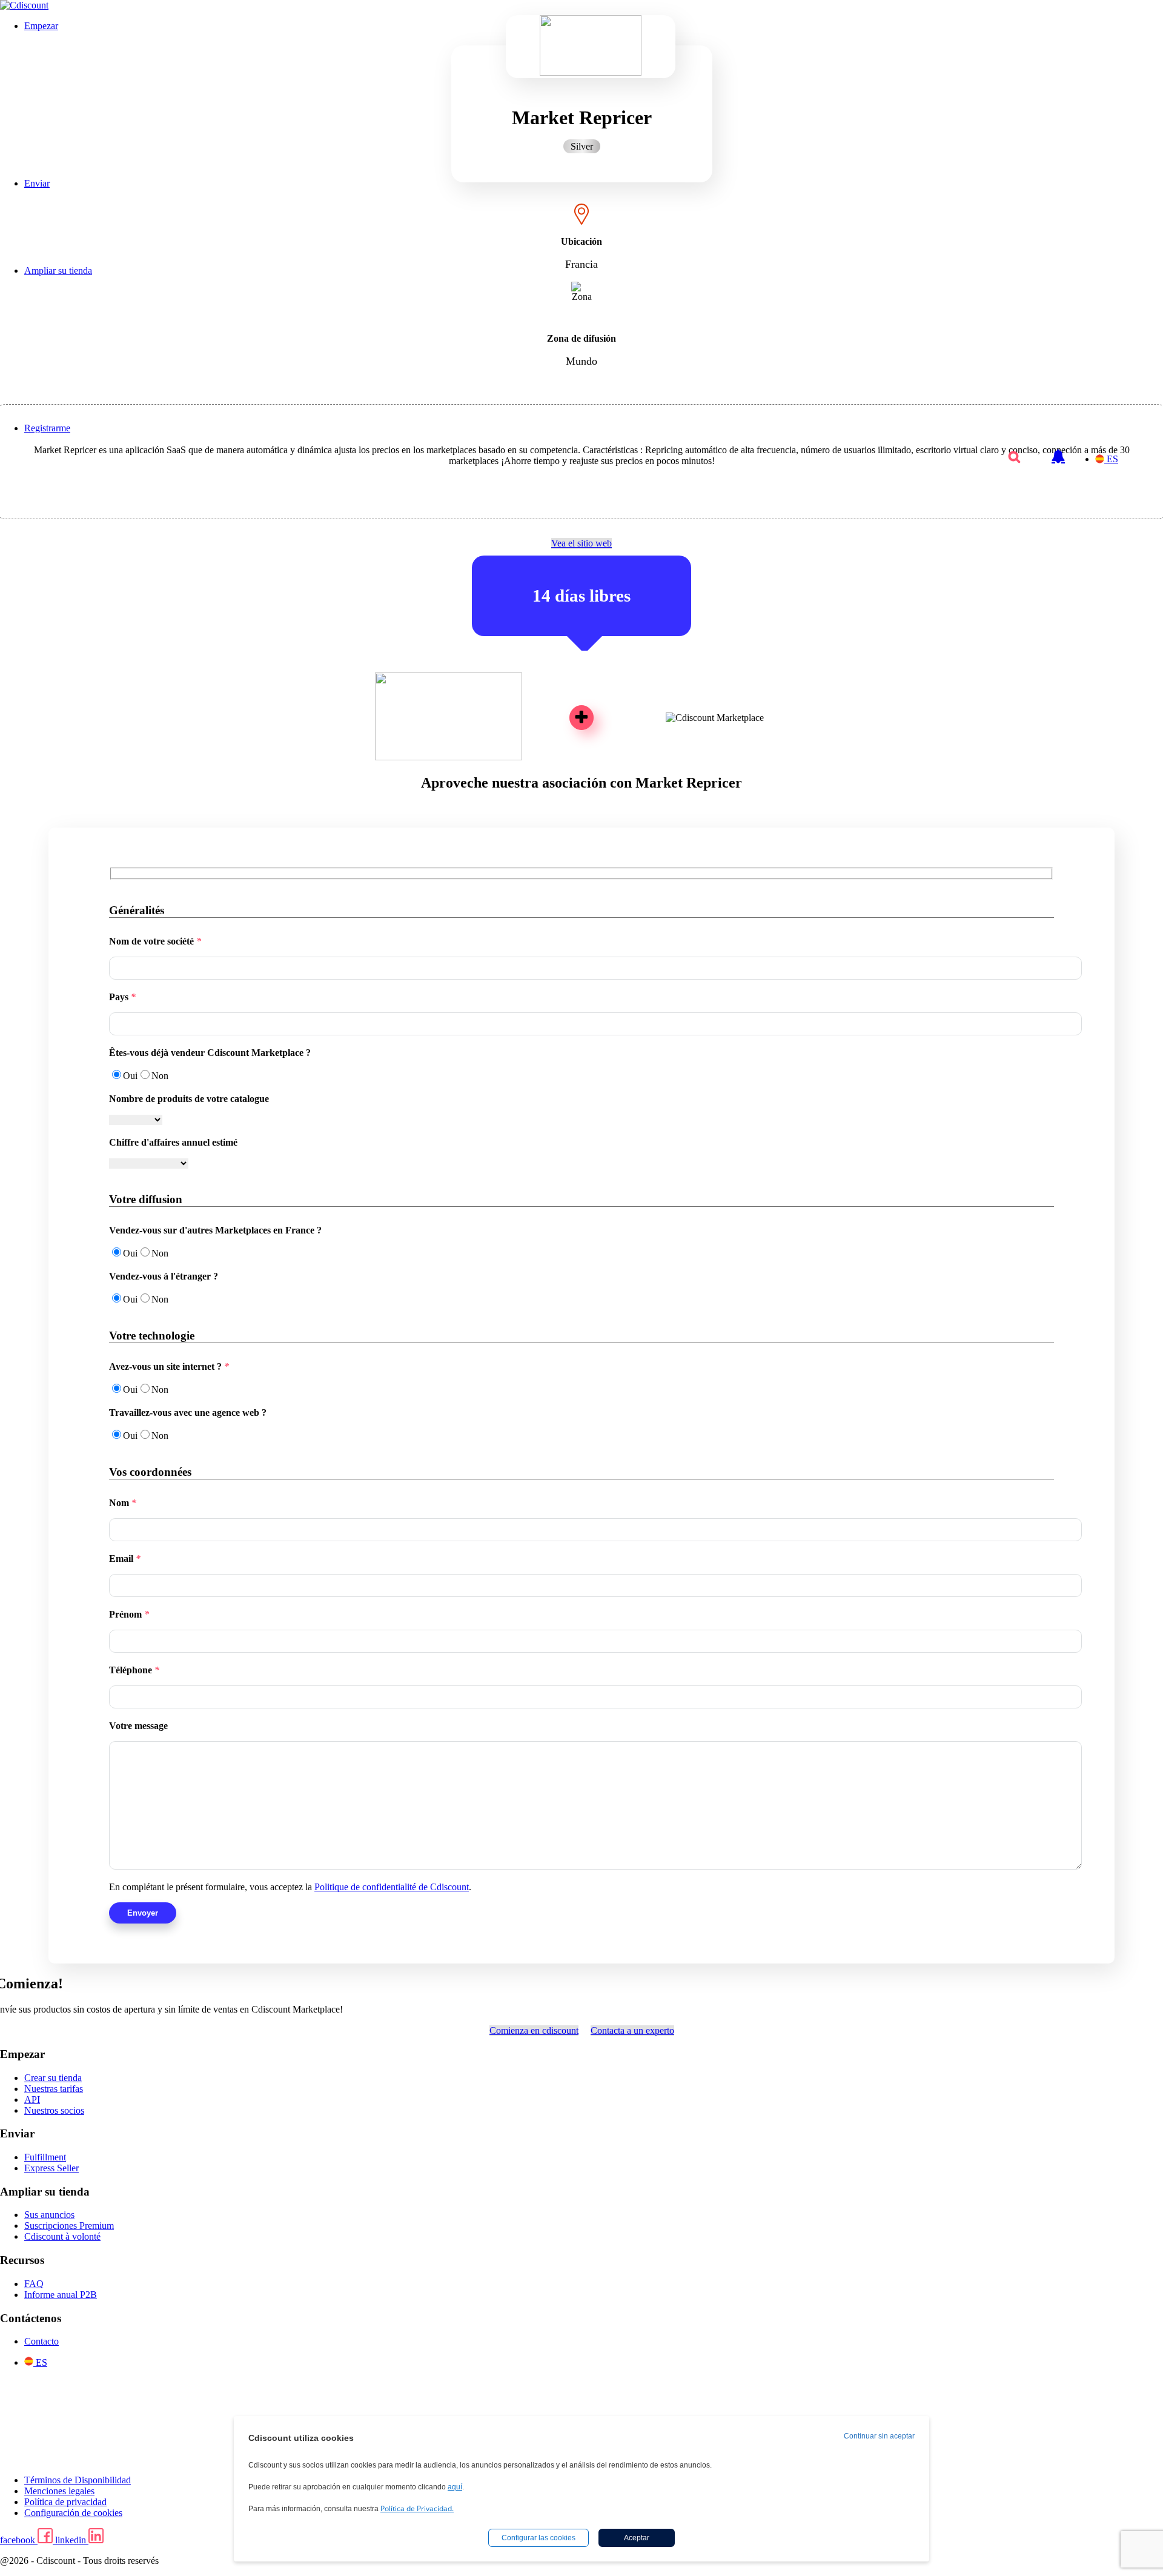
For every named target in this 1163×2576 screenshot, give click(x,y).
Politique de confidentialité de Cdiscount (392, 1887)
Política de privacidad (65, 2502)
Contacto (41, 2341)
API (32, 2100)
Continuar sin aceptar (879, 2436)
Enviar (37, 183)
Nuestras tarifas (54, 2089)
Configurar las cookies (538, 2538)
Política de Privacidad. (417, 2508)
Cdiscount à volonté (62, 2236)
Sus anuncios (49, 2215)
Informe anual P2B (61, 2295)
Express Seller (51, 2168)
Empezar (41, 26)
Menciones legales (59, 2491)
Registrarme (47, 428)
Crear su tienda (53, 2078)
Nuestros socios (54, 2110)
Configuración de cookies (73, 2513)
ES (1112, 459)
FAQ (34, 2284)
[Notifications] (1058, 450)
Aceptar (637, 2538)
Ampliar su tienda (58, 271)
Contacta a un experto (632, 2030)
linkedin (72, 2540)
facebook (19, 2540)
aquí (455, 2487)
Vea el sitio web (581, 543)
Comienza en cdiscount (534, 2030)
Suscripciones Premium (69, 2226)
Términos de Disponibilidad (78, 2480)
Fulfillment (45, 2157)
